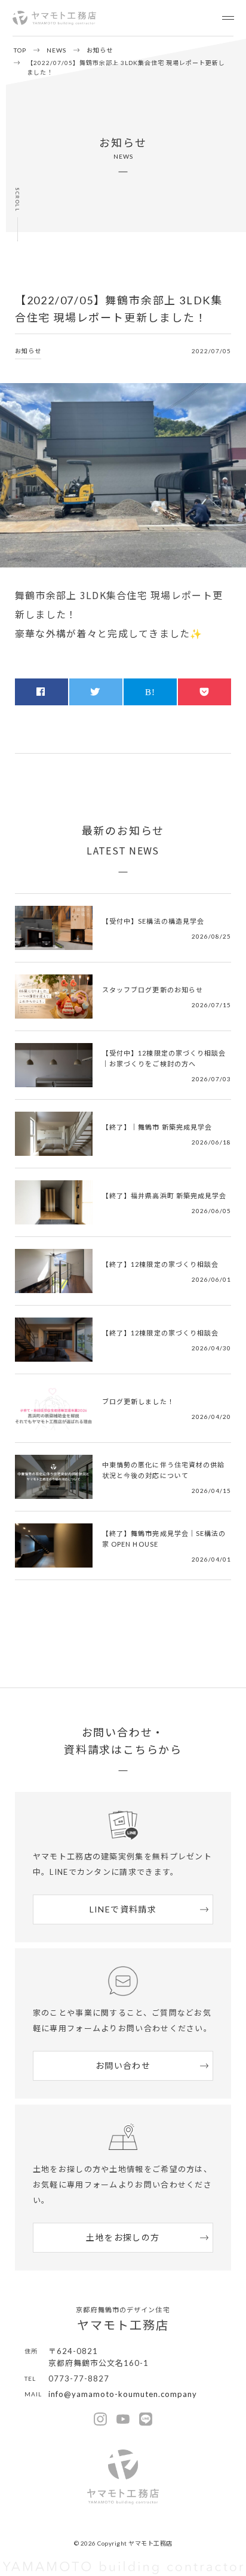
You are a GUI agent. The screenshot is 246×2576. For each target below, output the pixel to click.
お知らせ (100, 50)
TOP (20, 50)
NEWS (56, 50)
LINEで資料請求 (123, 1909)
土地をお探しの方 (123, 2237)
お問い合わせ (123, 2066)
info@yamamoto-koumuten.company (123, 2394)
